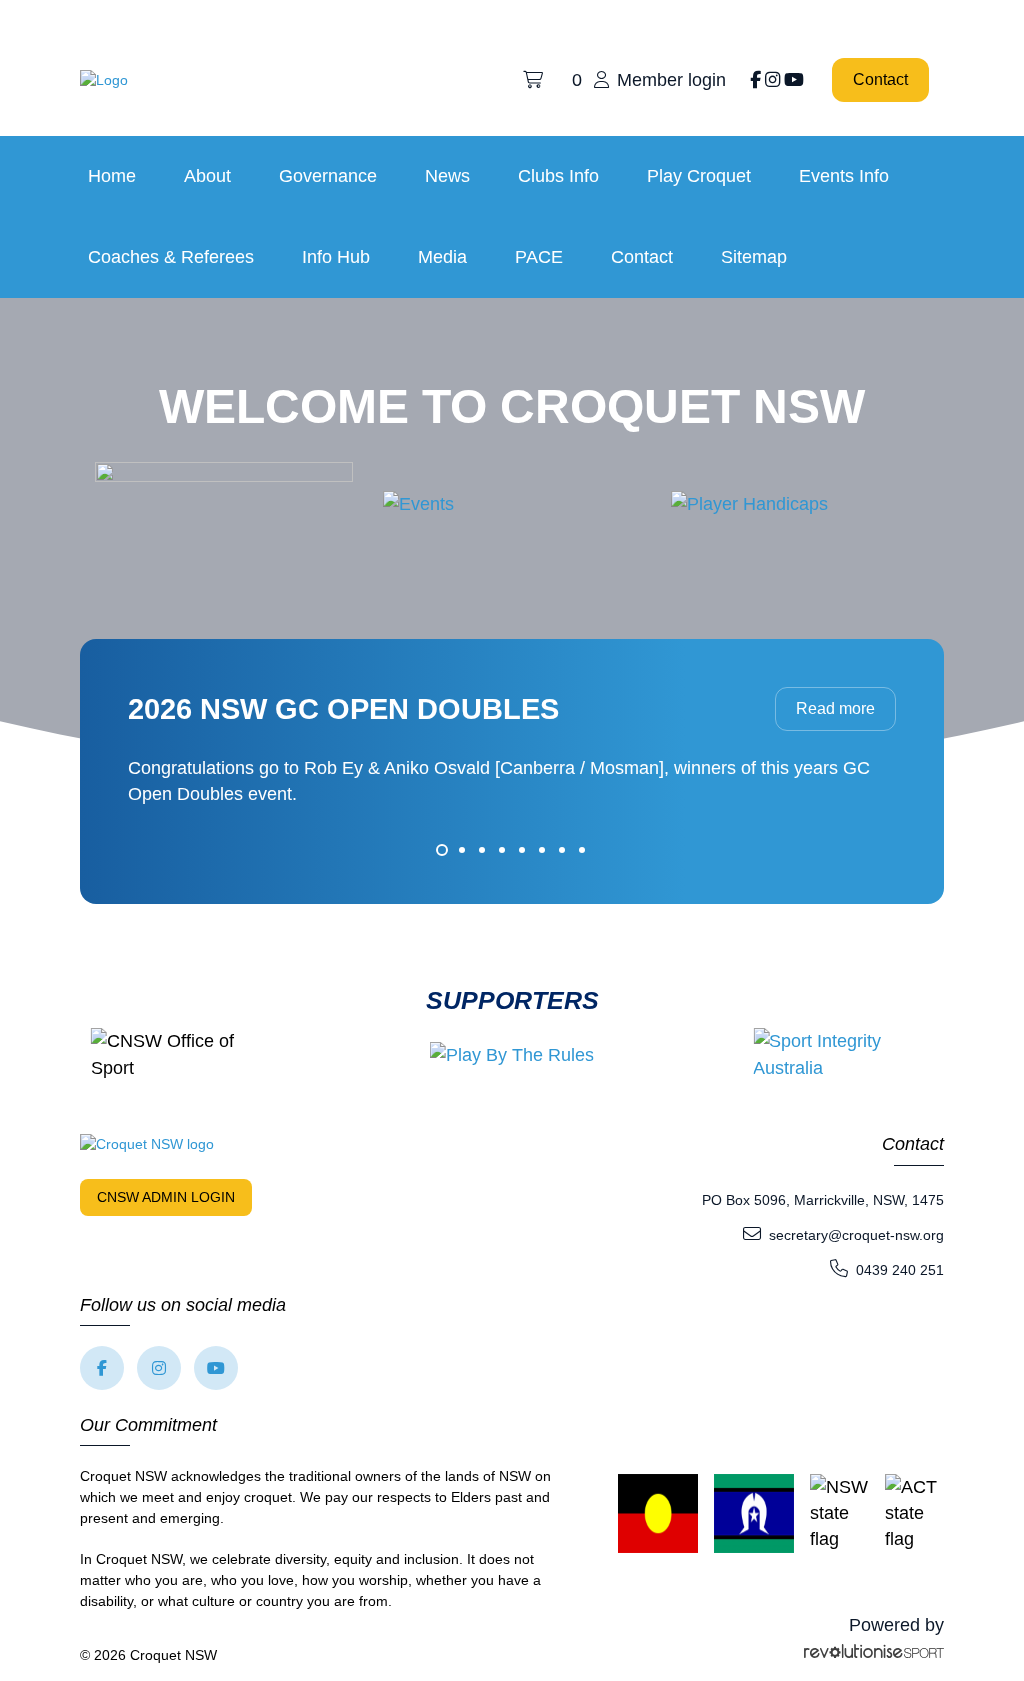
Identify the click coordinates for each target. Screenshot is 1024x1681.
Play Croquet (699, 176)
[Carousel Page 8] (582, 850)
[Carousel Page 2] (462, 850)
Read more (835, 708)
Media (442, 257)
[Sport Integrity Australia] (843, 1054)
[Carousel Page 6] (542, 850)
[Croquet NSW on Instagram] (772, 80)
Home (112, 176)
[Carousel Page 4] (502, 850)
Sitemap (754, 257)
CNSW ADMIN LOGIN (166, 1197)
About (207, 176)
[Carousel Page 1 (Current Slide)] (442, 850)
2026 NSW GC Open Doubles (343, 709)
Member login (671, 80)
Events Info (844, 176)
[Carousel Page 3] (482, 850)
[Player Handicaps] (749, 503)
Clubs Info (558, 176)
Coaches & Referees (171, 257)
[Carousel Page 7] (562, 850)
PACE (539, 257)
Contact (880, 79)
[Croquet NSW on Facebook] (755, 80)
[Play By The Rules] (512, 1055)
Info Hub (336, 257)
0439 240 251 (900, 1270)
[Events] (418, 503)
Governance (328, 176)
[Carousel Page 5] (522, 850)
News (447, 176)
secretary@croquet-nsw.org (856, 1235)
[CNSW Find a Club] (224, 503)
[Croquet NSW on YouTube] (794, 80)
